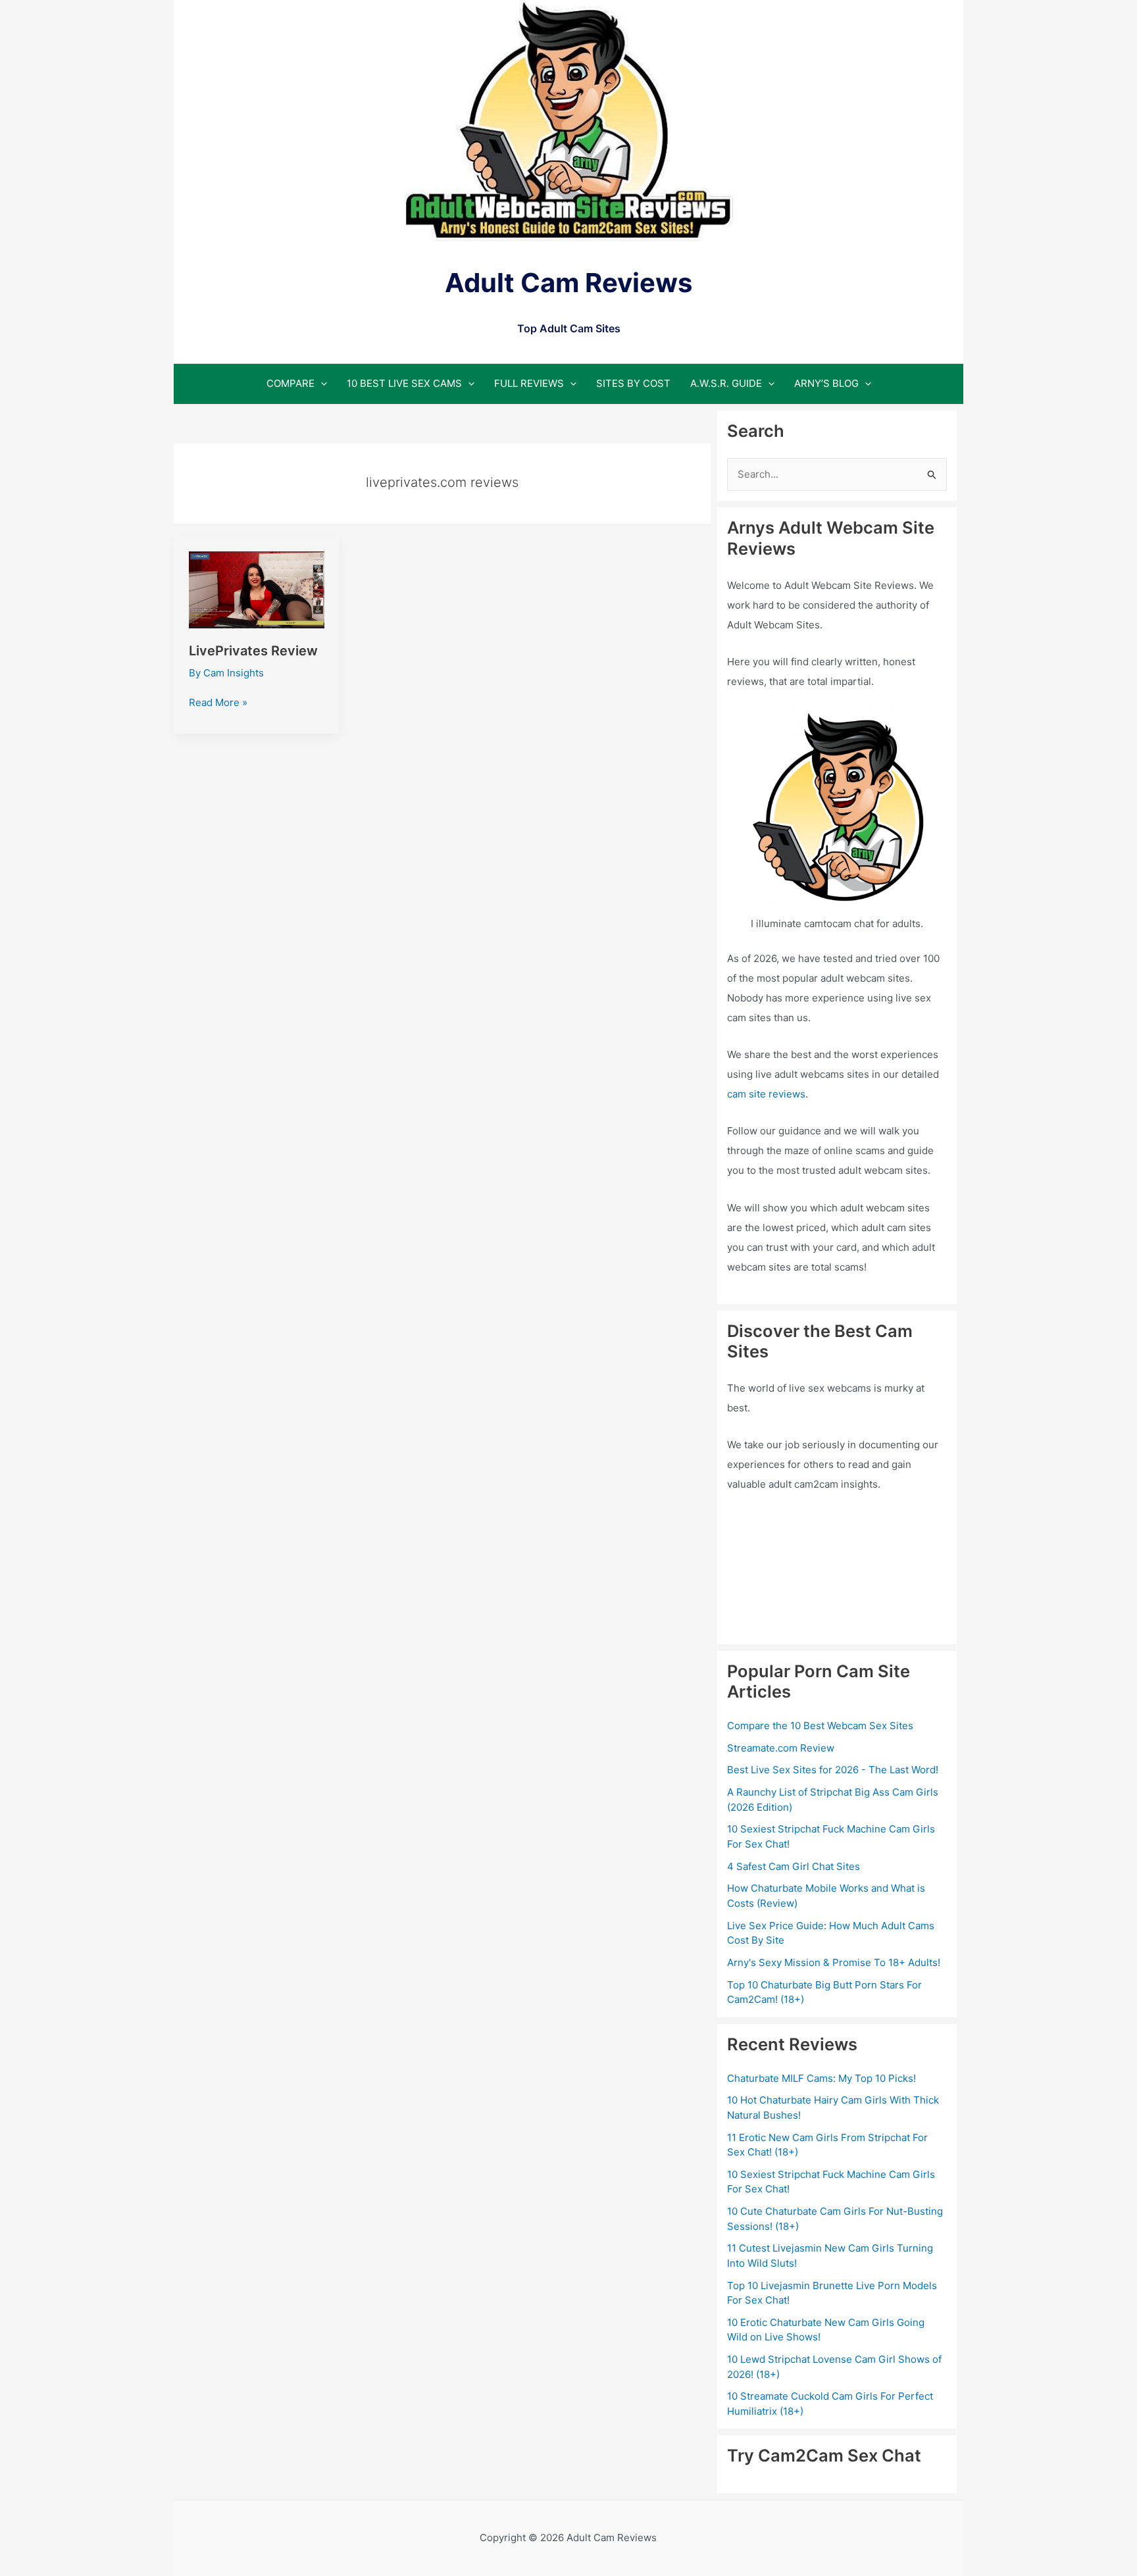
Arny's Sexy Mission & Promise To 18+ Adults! (834, 1962)
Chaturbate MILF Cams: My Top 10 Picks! (821, 2078)
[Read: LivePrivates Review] (257, 589)
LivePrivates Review (253, 651)
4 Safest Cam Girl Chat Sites (794, 1866)
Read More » (218, 703)
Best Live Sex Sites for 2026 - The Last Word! (833, 1770)
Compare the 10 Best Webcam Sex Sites (820, 1726)
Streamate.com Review (781, 1748)
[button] (321, 383)
